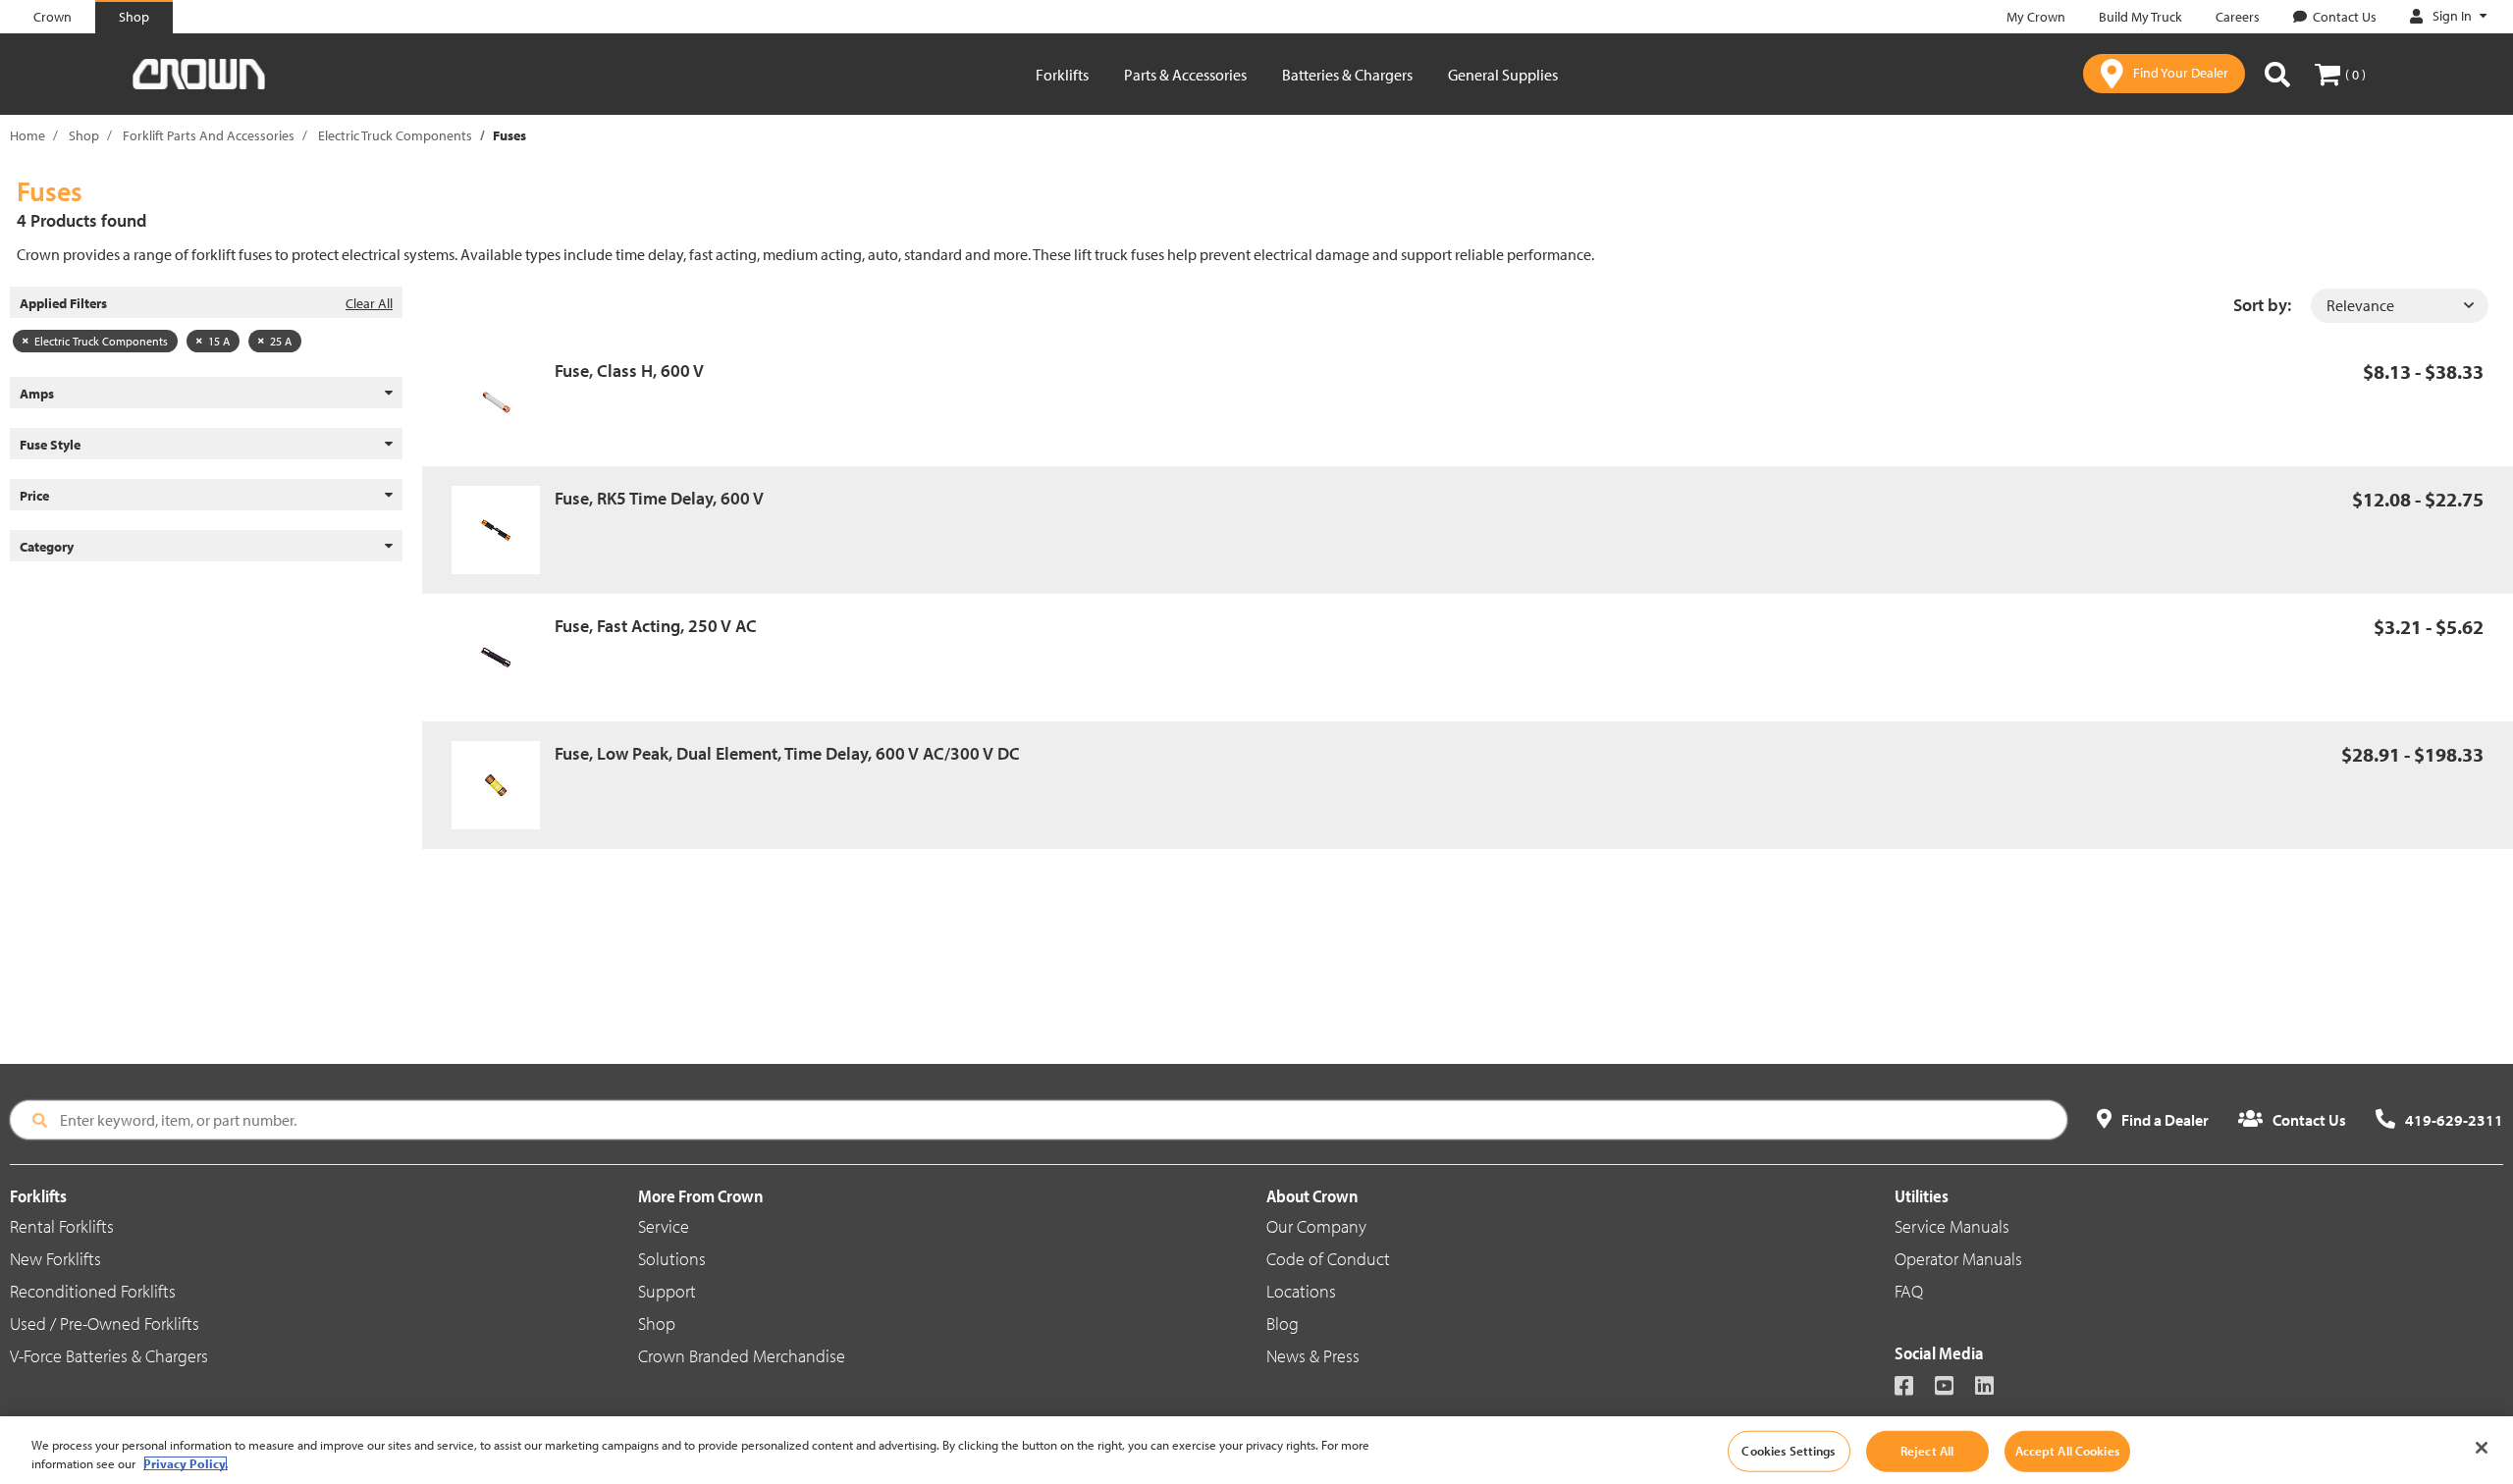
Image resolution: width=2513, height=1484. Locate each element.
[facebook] (1913, 1387)
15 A (219, 341)
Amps (37, 394)
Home (27, 135)
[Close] (2482, 1448)
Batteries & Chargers (1347, 75)
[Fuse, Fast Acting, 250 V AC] (503, 658)
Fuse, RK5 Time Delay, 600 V (659, 498)
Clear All (369, 303)
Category (47, 547)
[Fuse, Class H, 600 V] (503, 402)
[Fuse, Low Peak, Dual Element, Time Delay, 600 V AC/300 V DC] (503, 785)
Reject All (1927, 1451)
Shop (84, 135)
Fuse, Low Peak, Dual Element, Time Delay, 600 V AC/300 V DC (787, 753)
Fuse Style (50, 445)
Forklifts (1062, 75)
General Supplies (1503, 75)
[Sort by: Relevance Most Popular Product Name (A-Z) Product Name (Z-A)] (2400, 306)
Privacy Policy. (186, 1463)
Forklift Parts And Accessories (209, 135)
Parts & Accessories (1185, 75)
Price (34, 496)
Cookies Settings (1788, 1451)
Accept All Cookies (2067, 1451)
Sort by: (2262, 305)
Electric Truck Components (395, 135)
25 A (281, 341)
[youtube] (1953, 1387)
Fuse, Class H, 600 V (629, 371)
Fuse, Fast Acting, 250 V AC (656, 626)
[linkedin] (1993, 1387)
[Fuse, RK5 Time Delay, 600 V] (503, 530)
